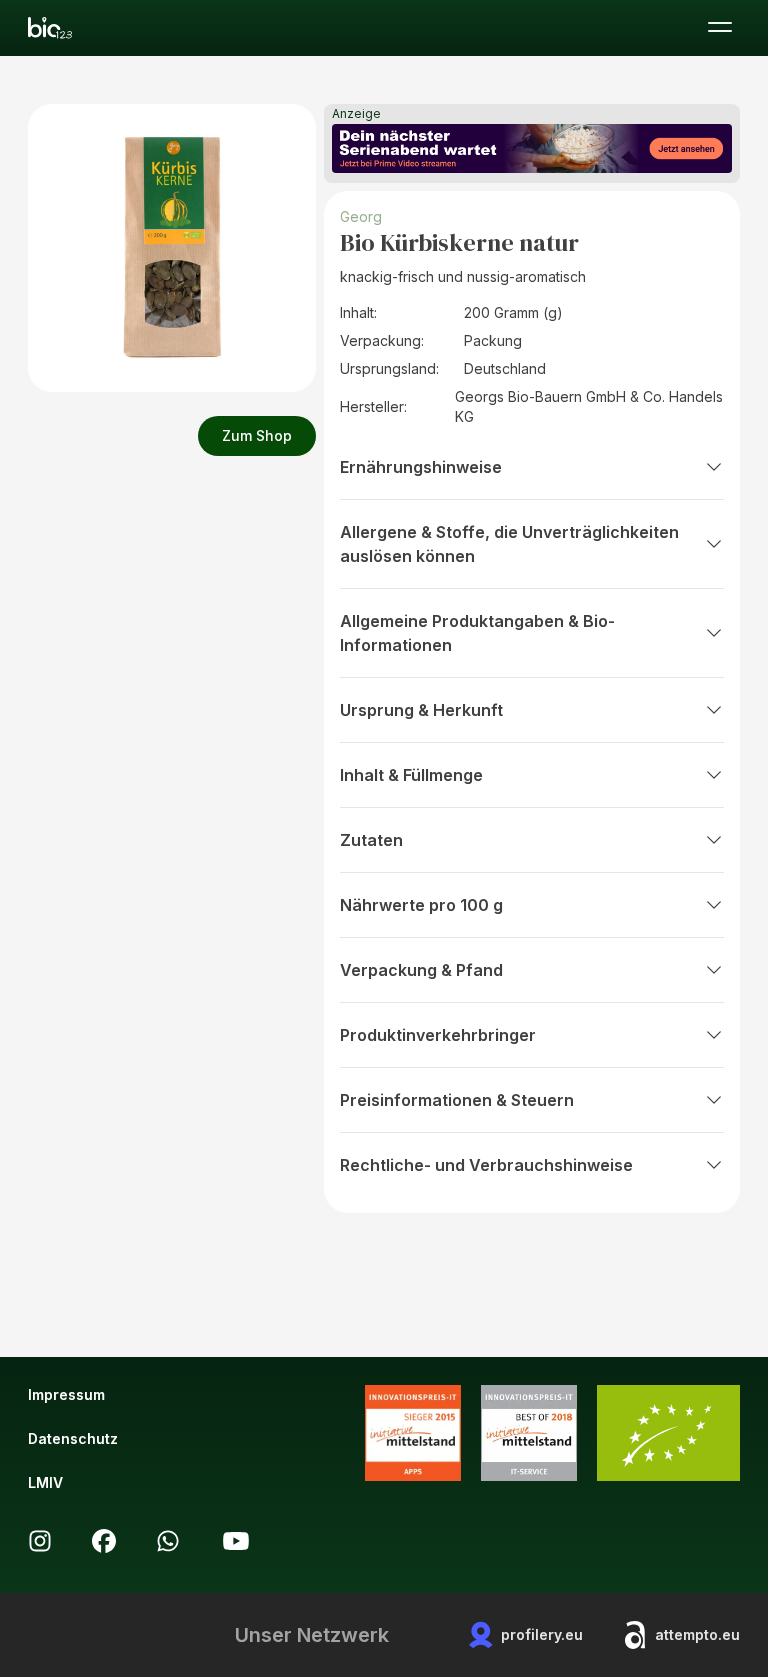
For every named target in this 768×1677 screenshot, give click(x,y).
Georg (361, 216)
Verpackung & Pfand (421, 970)
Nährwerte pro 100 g (421, 905)
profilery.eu (542, 1634)
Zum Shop (257, 435)
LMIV (45, 1482)
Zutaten (371, 840)
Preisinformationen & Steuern (457, 1100)
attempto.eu (697, 1634)
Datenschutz (73, 1438)
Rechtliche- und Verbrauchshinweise (486, 1165)
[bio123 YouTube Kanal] (236, 1541)
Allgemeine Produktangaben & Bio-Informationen (477, 633)
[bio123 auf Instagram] (40, 1541)
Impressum (66, 1394)
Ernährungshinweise (421, 467)
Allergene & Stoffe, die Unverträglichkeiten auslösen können (509, 544)
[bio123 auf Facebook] (104, 1541)
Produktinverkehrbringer (438, 1035)
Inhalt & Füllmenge (411, 775)
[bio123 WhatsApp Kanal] (168, 1541)
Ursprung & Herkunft (421, 710)
